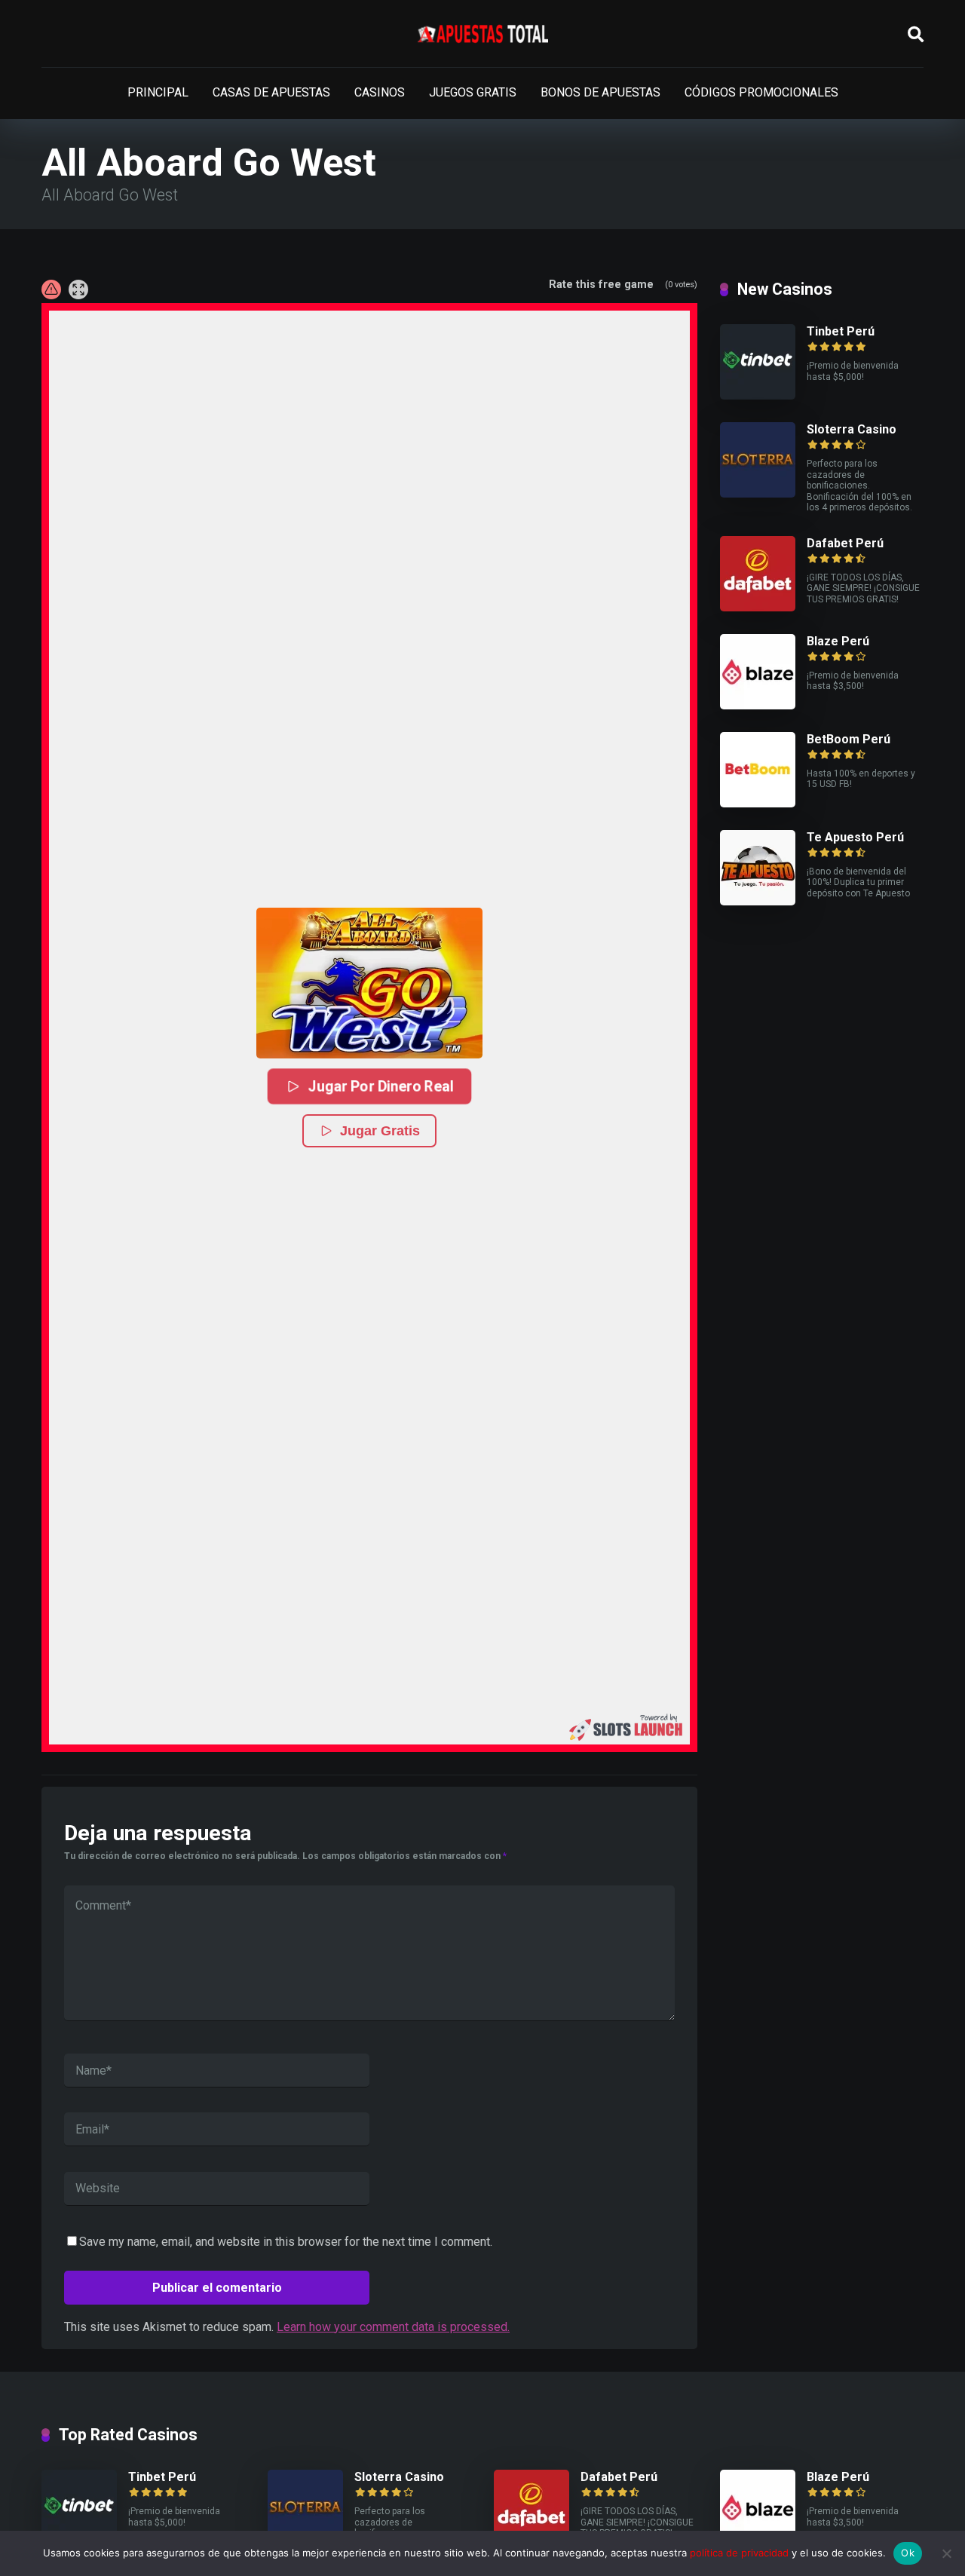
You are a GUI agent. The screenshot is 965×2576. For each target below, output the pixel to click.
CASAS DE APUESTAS (271, 92)
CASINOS (380, 92)
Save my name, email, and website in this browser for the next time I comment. (286, 2242)
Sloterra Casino (852, 429)
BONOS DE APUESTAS (600, 92)
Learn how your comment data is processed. (393, 2327)
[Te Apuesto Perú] (758, 901)
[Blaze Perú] (758, 705)
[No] (946, 2553)
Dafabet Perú (845, 543)
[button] (369, 983)
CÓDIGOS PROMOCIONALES (761, 92)
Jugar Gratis (380, 1131)
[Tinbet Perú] (758, 395)
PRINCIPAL (158, 92)
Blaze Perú (838, 641)
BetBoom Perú (849, 739)
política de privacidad (739, 2553)
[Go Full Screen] (78, 289)
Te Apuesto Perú (855, 837)
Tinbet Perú (841, 331)
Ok (908, 2553)
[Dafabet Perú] (758, 607)
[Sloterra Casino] (758, 493)
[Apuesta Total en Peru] (483, 34)
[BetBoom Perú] (758, 803)
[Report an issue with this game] (51, 289)
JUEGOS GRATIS (473, 92)
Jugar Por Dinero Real (381, 1086)
